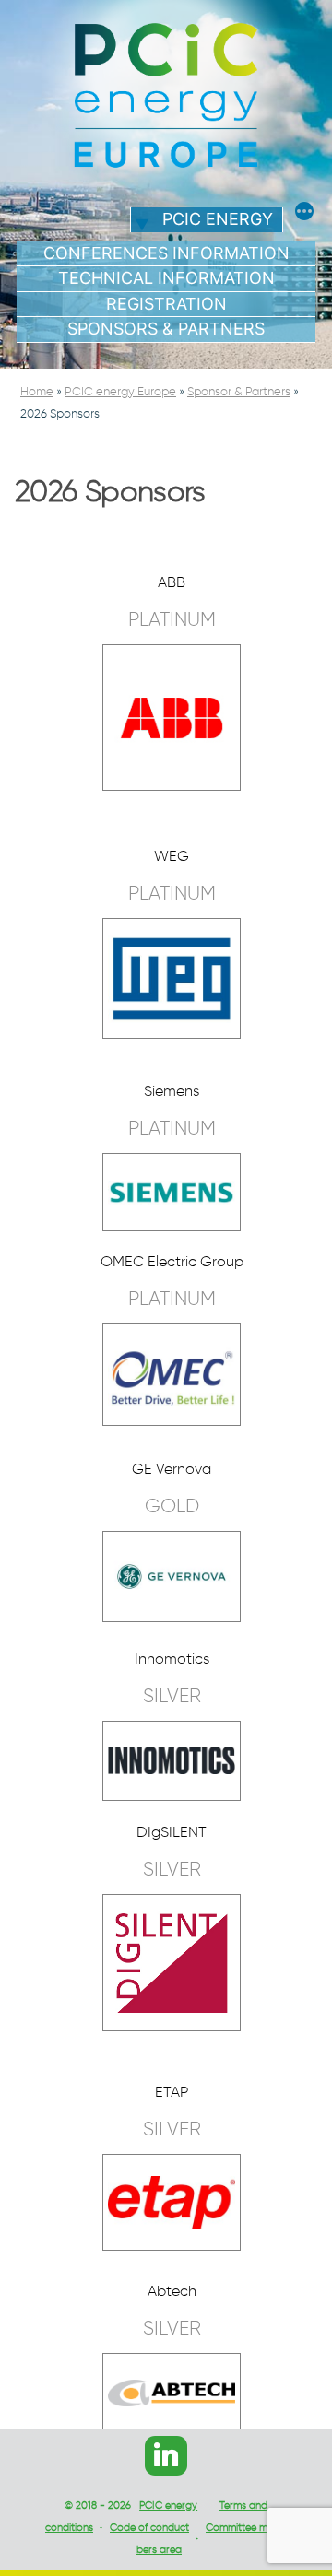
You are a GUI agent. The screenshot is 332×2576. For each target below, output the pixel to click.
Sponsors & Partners (166, 329)
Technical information (166, 278)
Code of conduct (149, 2527)
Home (37, 391)
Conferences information (166, 253)
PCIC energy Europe (120, 391)
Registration (166, 304)
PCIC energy (218, 219)
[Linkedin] (166, 2456)
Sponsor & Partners (239, 391)
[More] (304, 214)
